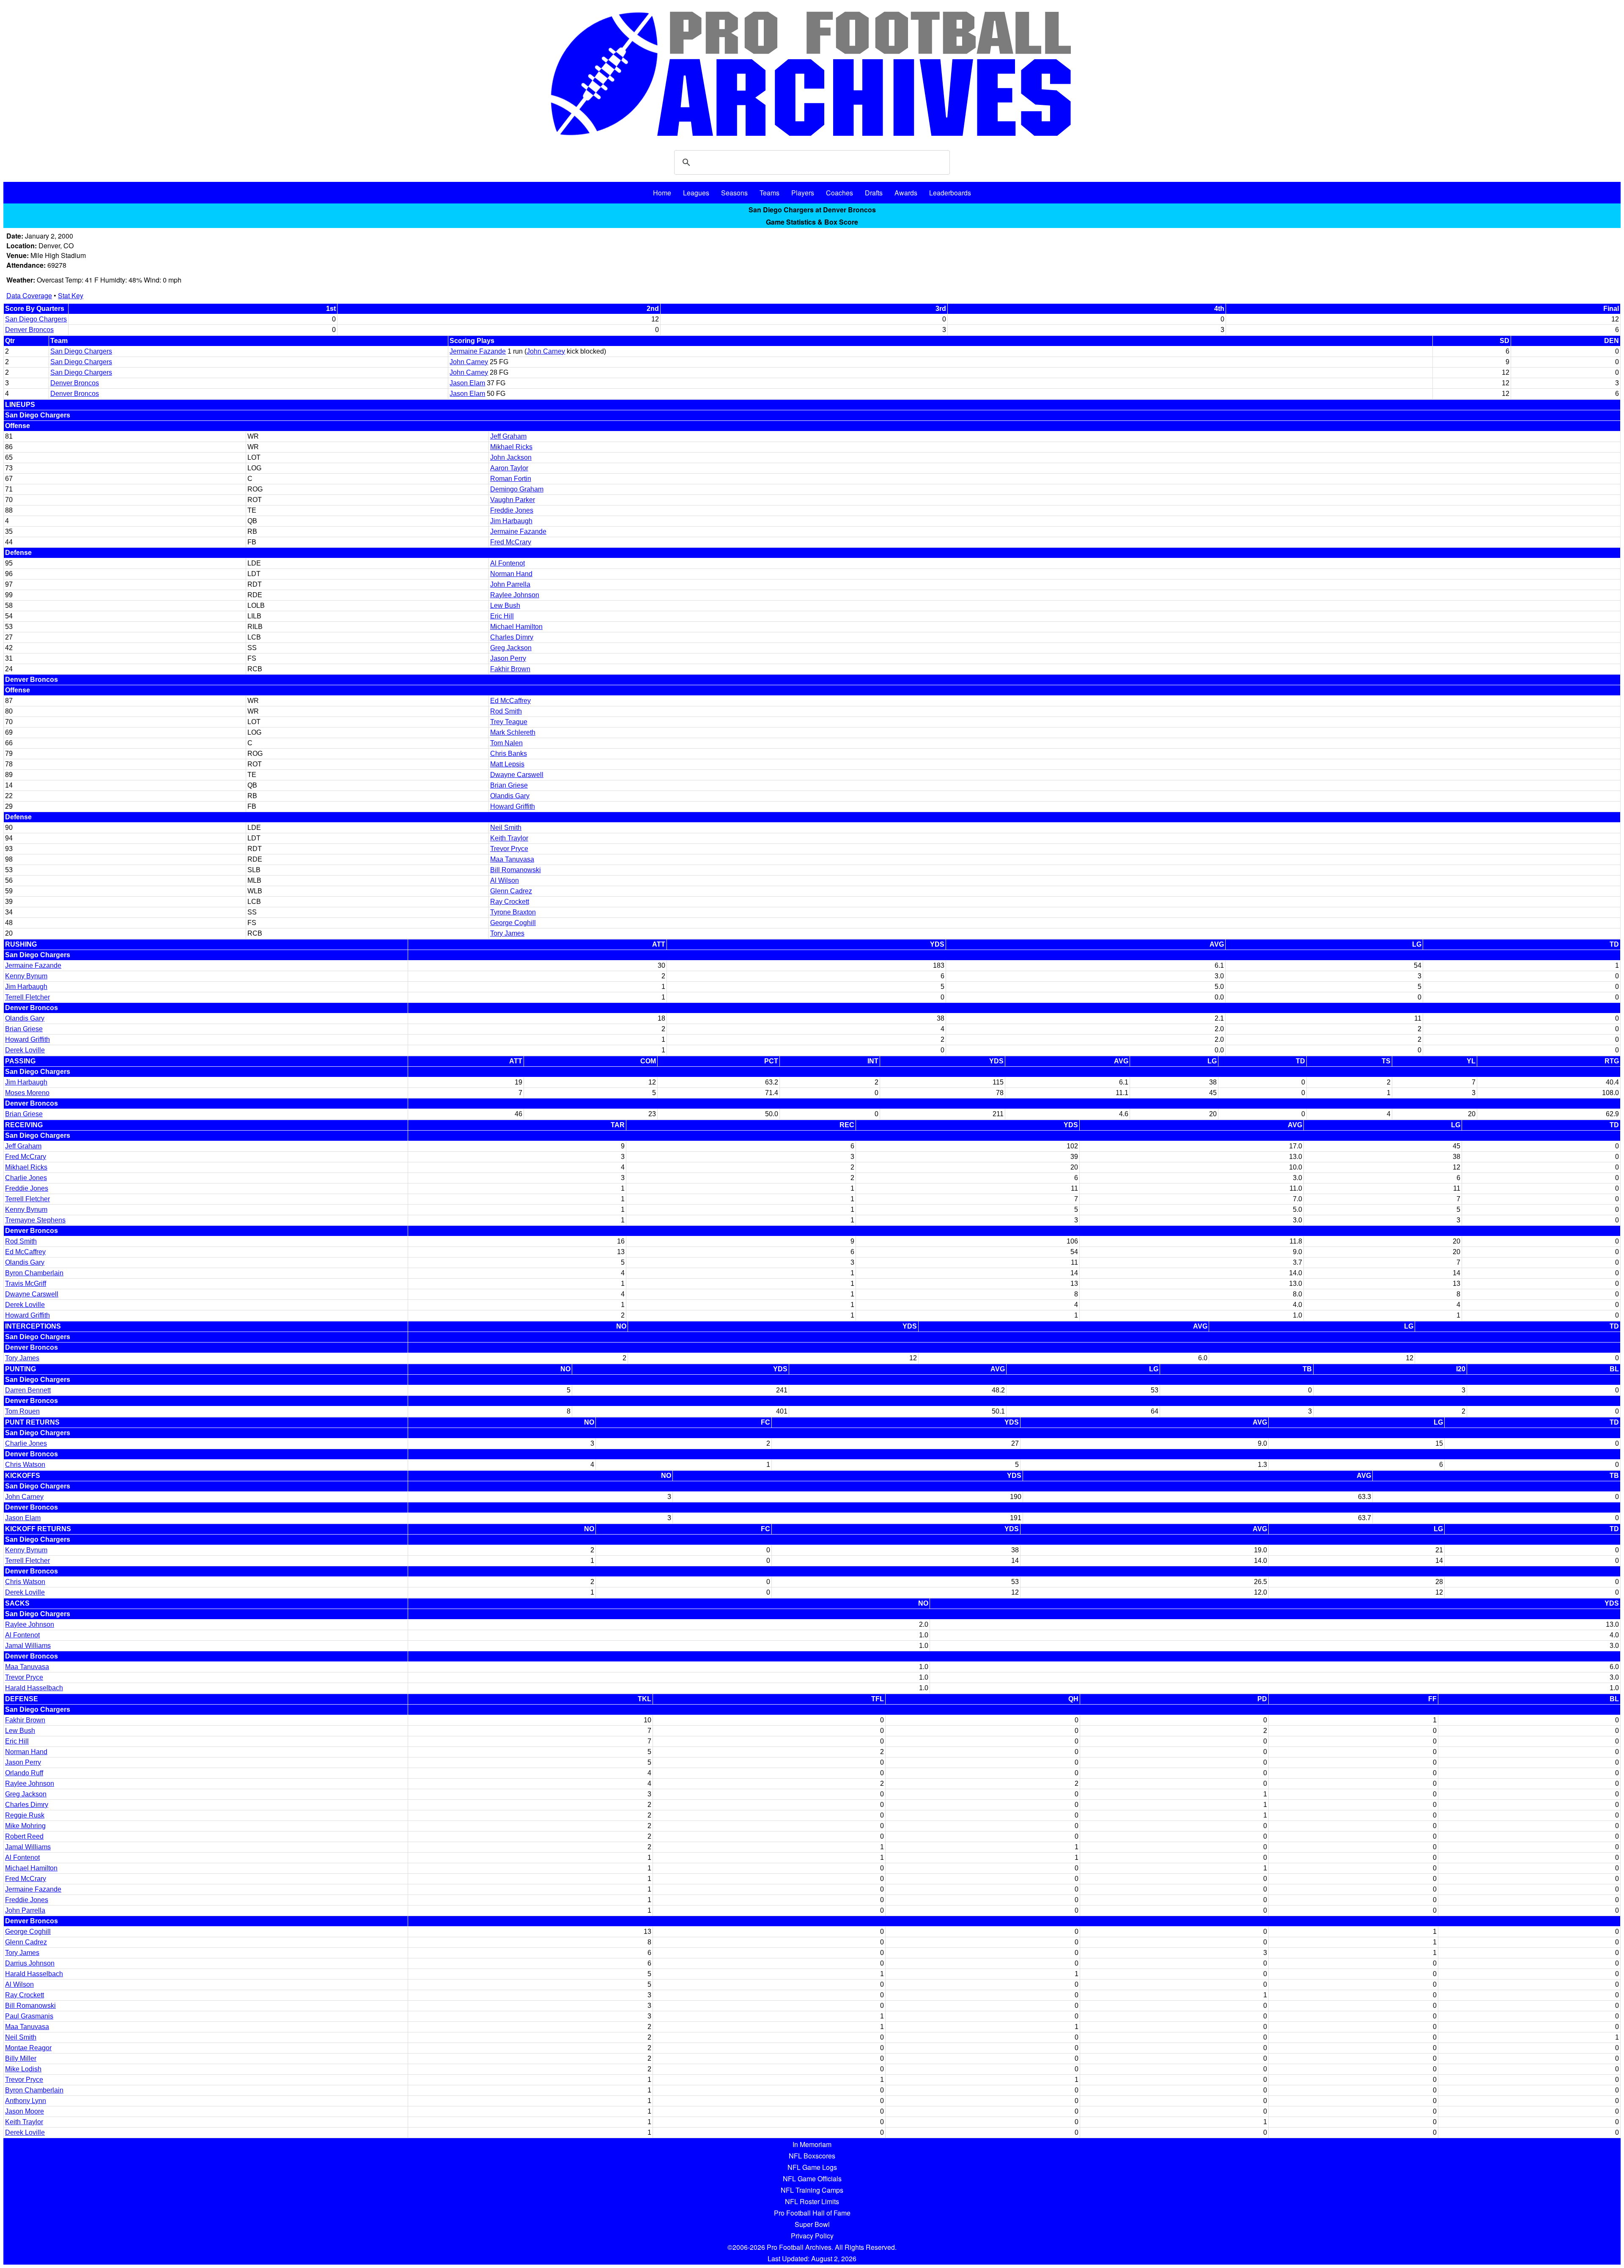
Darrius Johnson (30, 1963)
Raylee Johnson (515, 595)
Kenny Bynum (26, 976)
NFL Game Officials (812, 2179)
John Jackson (511, 457)
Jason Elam (467, 383)
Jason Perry (508, 658)
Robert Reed (24, 1836)
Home (662, 193)
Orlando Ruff (24, 1773)
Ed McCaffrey (510, 701)
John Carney (546, 351)
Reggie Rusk (25, 1815)
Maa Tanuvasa (512, 859)
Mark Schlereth (513, 732)
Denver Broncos (29, 330)
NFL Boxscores (812, 2156)
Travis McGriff (26, 1284)
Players (803, 193)
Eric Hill (502, 616)
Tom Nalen (506, 743)
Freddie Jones (512, 510)
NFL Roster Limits (812, 2201)
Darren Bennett (28, 1390)
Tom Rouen (22, 1411)
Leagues (696, 193)
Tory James (507, 933)
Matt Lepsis (507, 764)
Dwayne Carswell (517, 775)
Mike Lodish (23, 2069)
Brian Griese (509, 785)
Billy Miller (21, 2058)
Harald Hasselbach (34, 1688)
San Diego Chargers (36, 319)
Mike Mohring (25, 1826)
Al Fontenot (507, 563)
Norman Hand (511, 574)
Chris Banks (509, 754)
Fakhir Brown (510, 669)
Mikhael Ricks (511, 447)
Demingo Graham (517, 489)
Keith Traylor (509, 838)
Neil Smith (506, 828)
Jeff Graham (508, 436)
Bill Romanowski (516, 870)
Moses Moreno (27, 1093)
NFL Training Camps (812, 2190)
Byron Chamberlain (34, 1273)
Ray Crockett (510, 902)
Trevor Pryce (509, 849)
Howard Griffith (513, 806)
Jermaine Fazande (478, 351)
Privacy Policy (812, 2236)
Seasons (734, 193)
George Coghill (513, 923)
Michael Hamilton (516, 627)
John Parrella (510, 584)
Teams (769, 193)
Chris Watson (25, 1465)
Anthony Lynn (26, 2101)
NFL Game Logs (812, 2167)
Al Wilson (505, 880)
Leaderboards (950, 193)
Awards (906, 193)
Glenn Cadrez (511, 891)
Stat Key (71, 295)
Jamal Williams (28, 1646)
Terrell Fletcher (27, 997)
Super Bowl (812, 2224)
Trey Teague (509, 722)
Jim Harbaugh (511, 521)
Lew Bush (505, 605)
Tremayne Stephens (35, 1220)
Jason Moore (25, 2111)
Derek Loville (25, 1050)
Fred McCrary (511, 542)
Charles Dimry (512, 637)
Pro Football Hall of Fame (812, 2213)
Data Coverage (29, 295)
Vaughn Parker (513, 500)
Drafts (874, 193)
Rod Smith (506, 711)
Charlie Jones (26, 1178)
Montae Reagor (28, 2048)
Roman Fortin (511, 479)
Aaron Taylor (509, 468)
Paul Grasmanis (29, 2016)
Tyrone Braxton (513, 912)
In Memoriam (812, 2144)
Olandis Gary (510, 796)
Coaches (839, 193)
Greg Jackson (511, 648)
